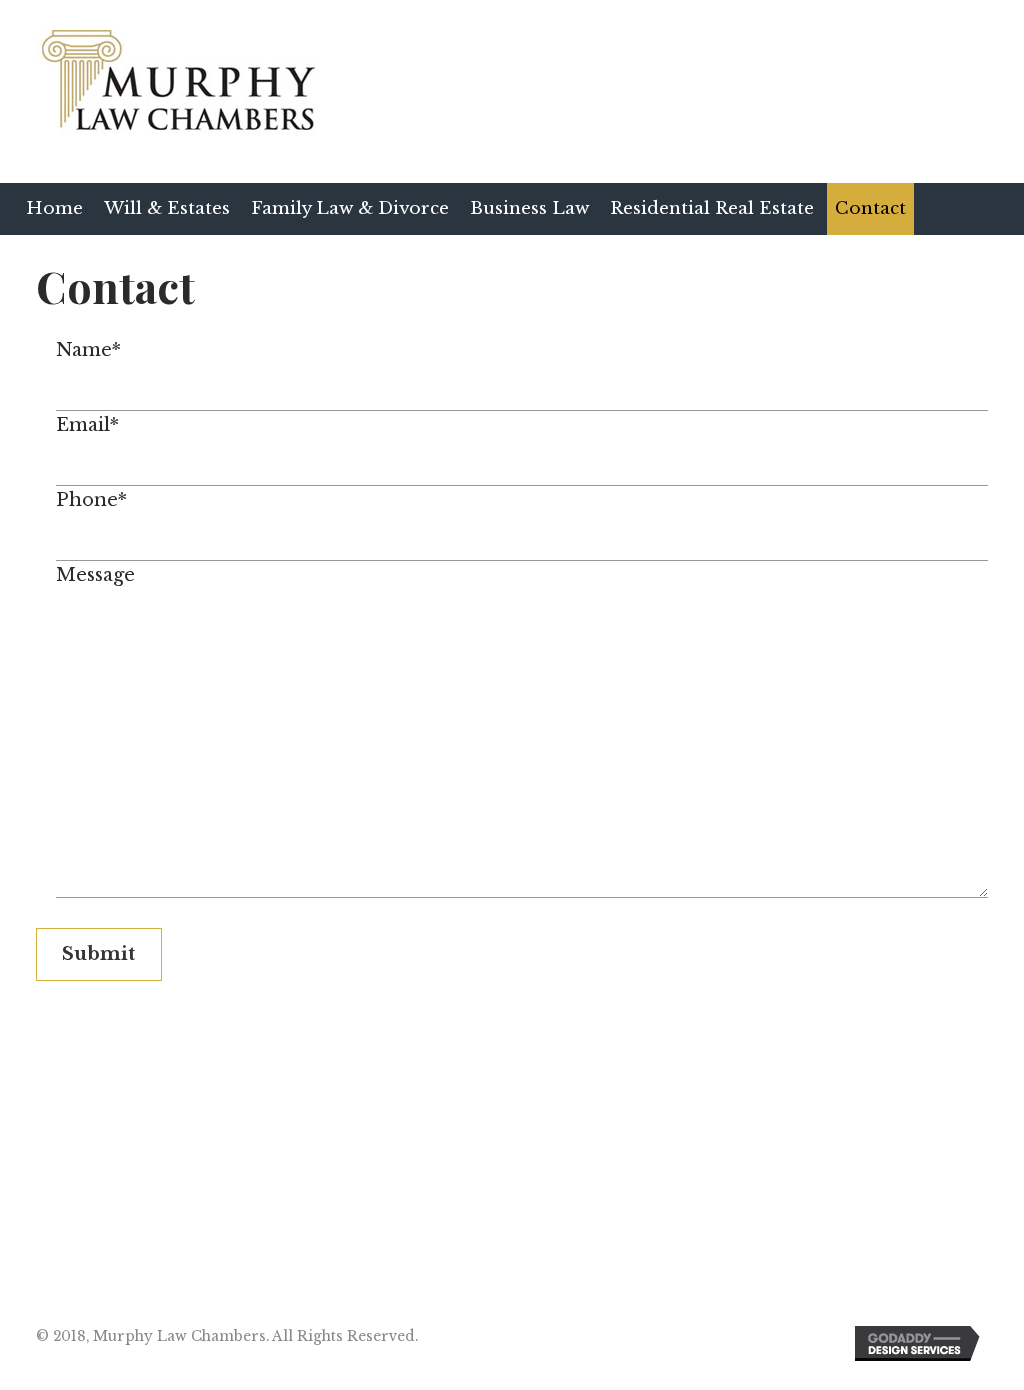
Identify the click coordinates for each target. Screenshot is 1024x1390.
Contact (870, 208)
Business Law (529, 208)
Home (54, 208)
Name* (88, 350)
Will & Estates (167, 208)
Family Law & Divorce (350, 208)
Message (95, 575)
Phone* (91, 500)
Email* (87, 425)
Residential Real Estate (712, 208)
